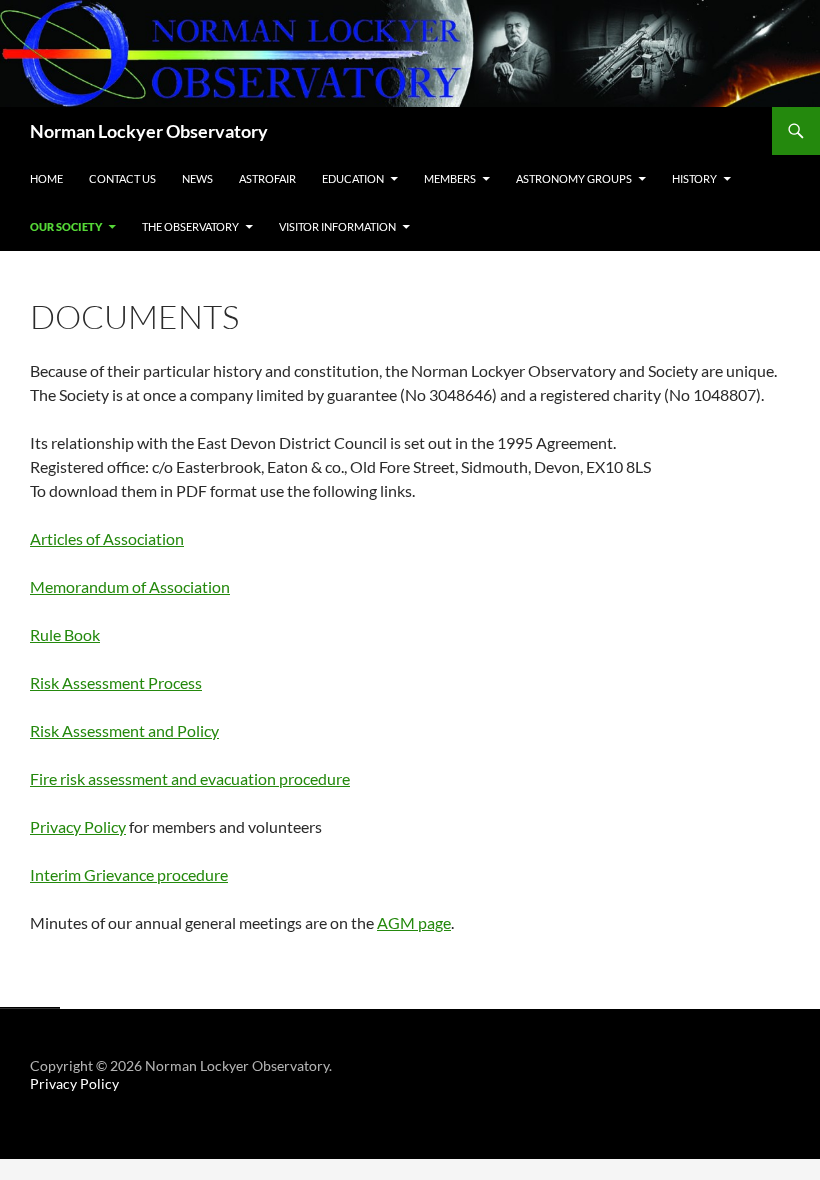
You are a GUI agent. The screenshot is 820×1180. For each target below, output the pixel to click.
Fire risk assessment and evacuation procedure (190, 778)
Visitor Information (337, 226)
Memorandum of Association (130, 586)
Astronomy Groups (574, 178)
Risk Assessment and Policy (124, 730)
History (694, 178)
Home (46, 178)
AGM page (414, 922)
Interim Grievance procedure (129, 874)
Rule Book (65, 634)
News (197, 178)
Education (353, 178)
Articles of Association (107, 538)
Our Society (66, 226)
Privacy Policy (78, 826)
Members (450, 178)
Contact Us (122, 178)
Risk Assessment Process (116, 682)
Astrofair (267, 178)
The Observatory (190, 226)
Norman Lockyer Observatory (149, 131)
